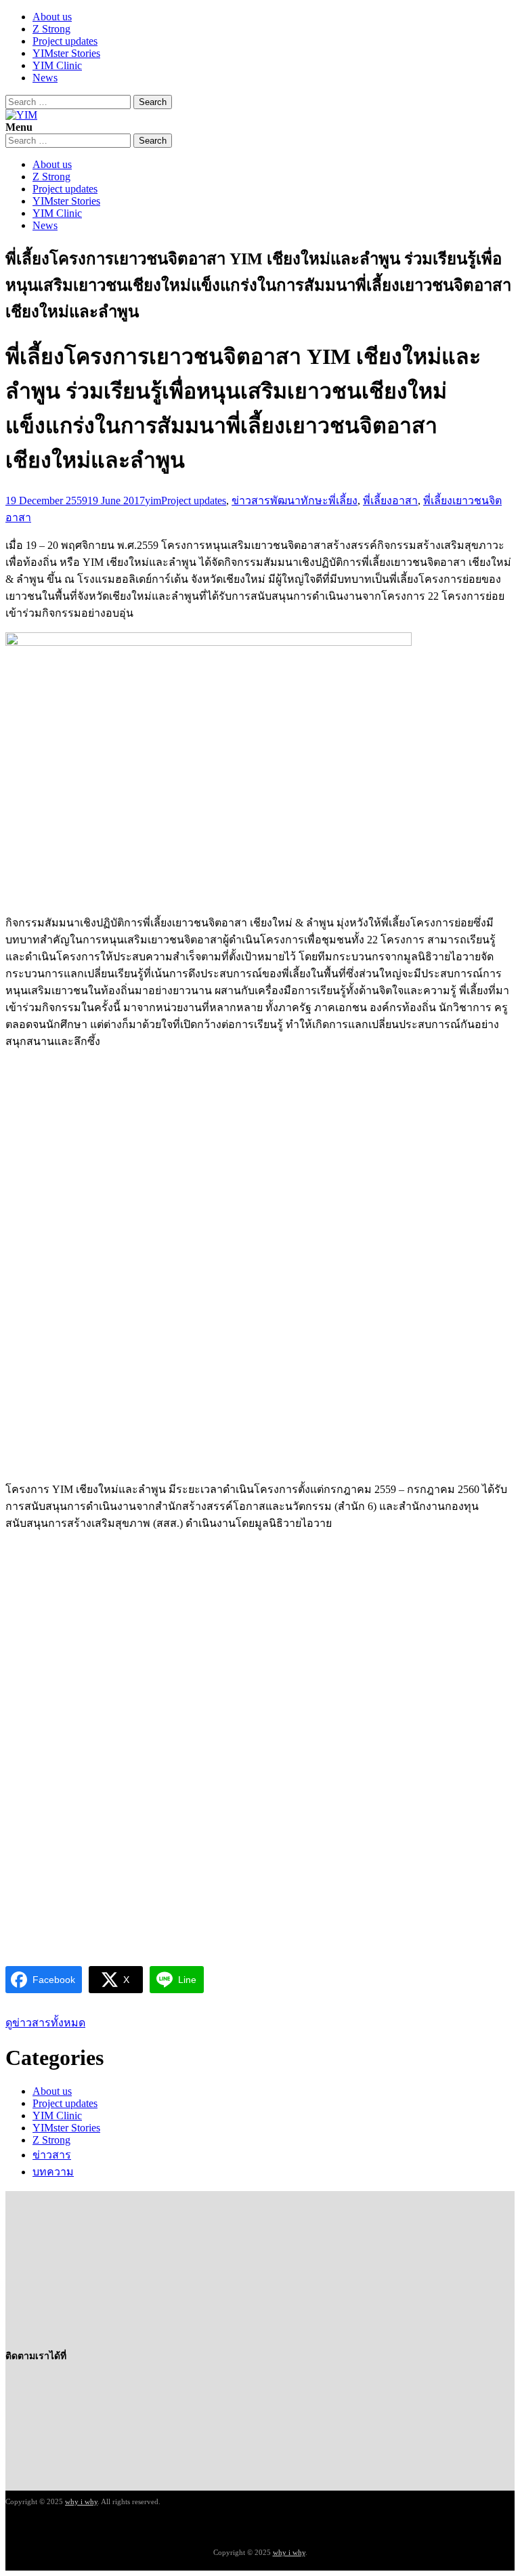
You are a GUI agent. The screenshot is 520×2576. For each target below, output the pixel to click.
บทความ (53, 2172)
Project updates (65, 41)
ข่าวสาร (251, 500)
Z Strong (51, 29)
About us (52, 17)
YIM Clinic (57, 65)
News (45, 78)
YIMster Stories (66, 53)
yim (153, 500)
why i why (81, 2501)
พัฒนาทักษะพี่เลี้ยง (314, 500)
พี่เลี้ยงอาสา (390, 500)
